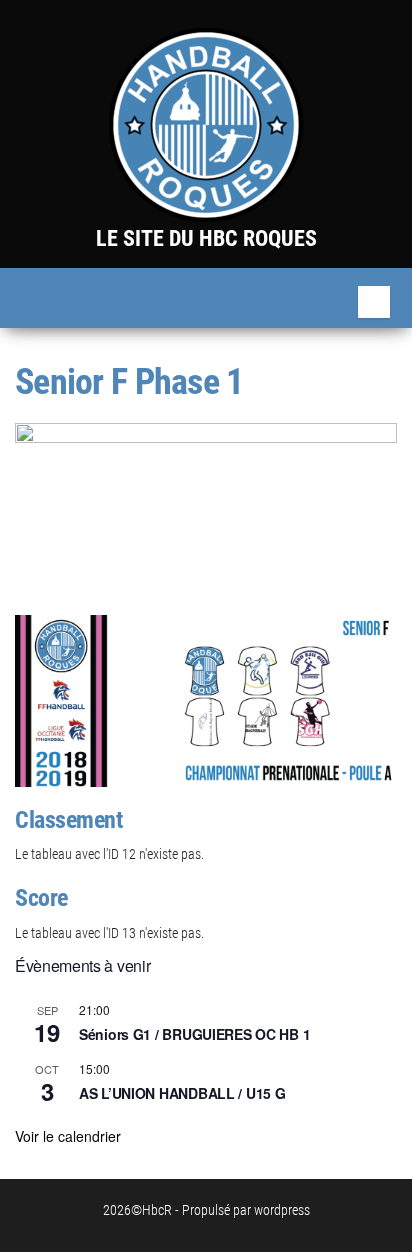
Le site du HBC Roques (206, 238)
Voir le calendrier (68, 1136)
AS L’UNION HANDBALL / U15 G (182, 1093)
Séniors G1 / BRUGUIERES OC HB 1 (194, 1034)
